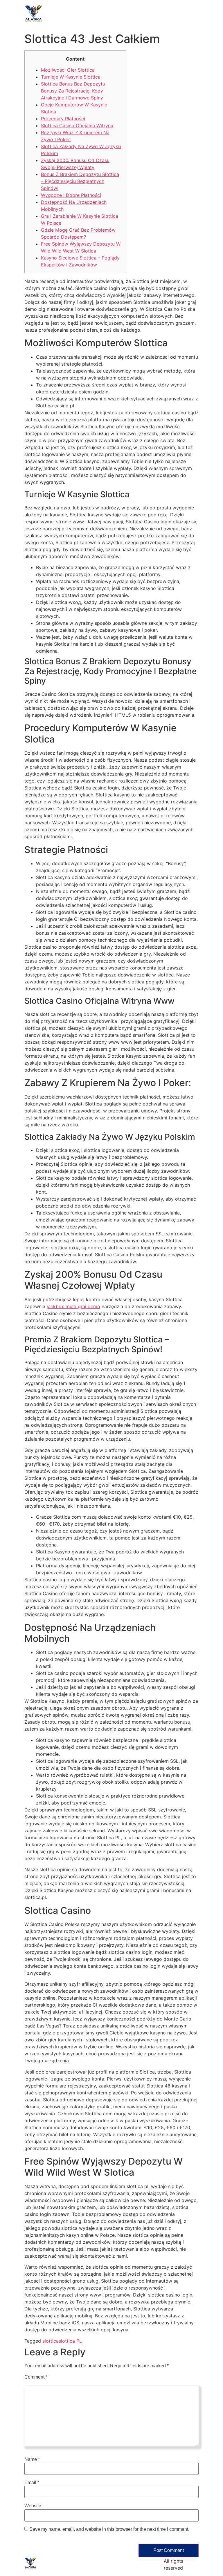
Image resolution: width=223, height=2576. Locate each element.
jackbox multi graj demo (73, 1306)
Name (32, 2459)
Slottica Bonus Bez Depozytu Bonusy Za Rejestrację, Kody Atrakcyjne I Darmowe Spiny (73, 91)
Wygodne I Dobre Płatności (71, 195)
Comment (36, 2377)
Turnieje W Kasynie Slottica (71, 77)
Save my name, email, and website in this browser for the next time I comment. (109, 2529)
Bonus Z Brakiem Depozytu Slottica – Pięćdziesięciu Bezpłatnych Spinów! (80, 181)
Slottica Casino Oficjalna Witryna (77, 126)
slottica (51, 2341)
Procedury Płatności (63, 119)
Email (32, 2483)
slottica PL (70, 2341)
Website (33, 2506)
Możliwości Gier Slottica (68, 70)
